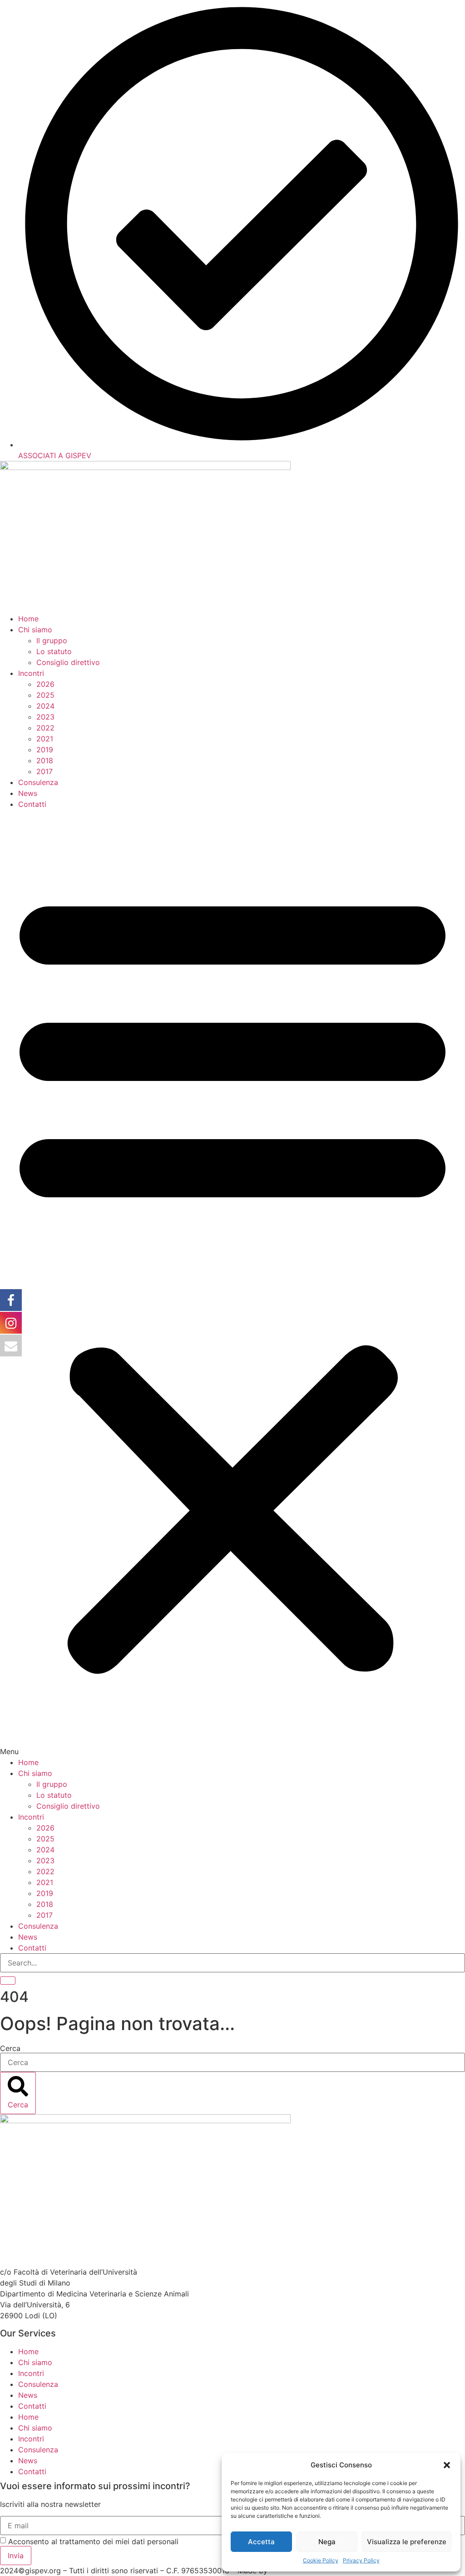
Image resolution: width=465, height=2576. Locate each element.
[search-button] (8, 1981)
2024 (45, 706)
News (28, 793)
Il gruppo (52, 640)
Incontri (31, 673)
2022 (45, 728)
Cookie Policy (321, 2560)
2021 (45, 739)
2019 (45, 750)
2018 (45, 760)
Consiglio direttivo (68, 662)
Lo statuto (54, 651)
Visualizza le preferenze (407, 2542)
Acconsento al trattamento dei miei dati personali (93, 2541)
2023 (45, 717)
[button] (447, 2465)
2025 (45, 695)
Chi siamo (35, 630)
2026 (45, 684)
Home (28, 619)
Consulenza (38, 782)
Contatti (32, 804)
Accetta (261, 2542)
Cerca (10, 2048)
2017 (45, 771)
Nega (327, 2542)
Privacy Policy (361, 2560)
